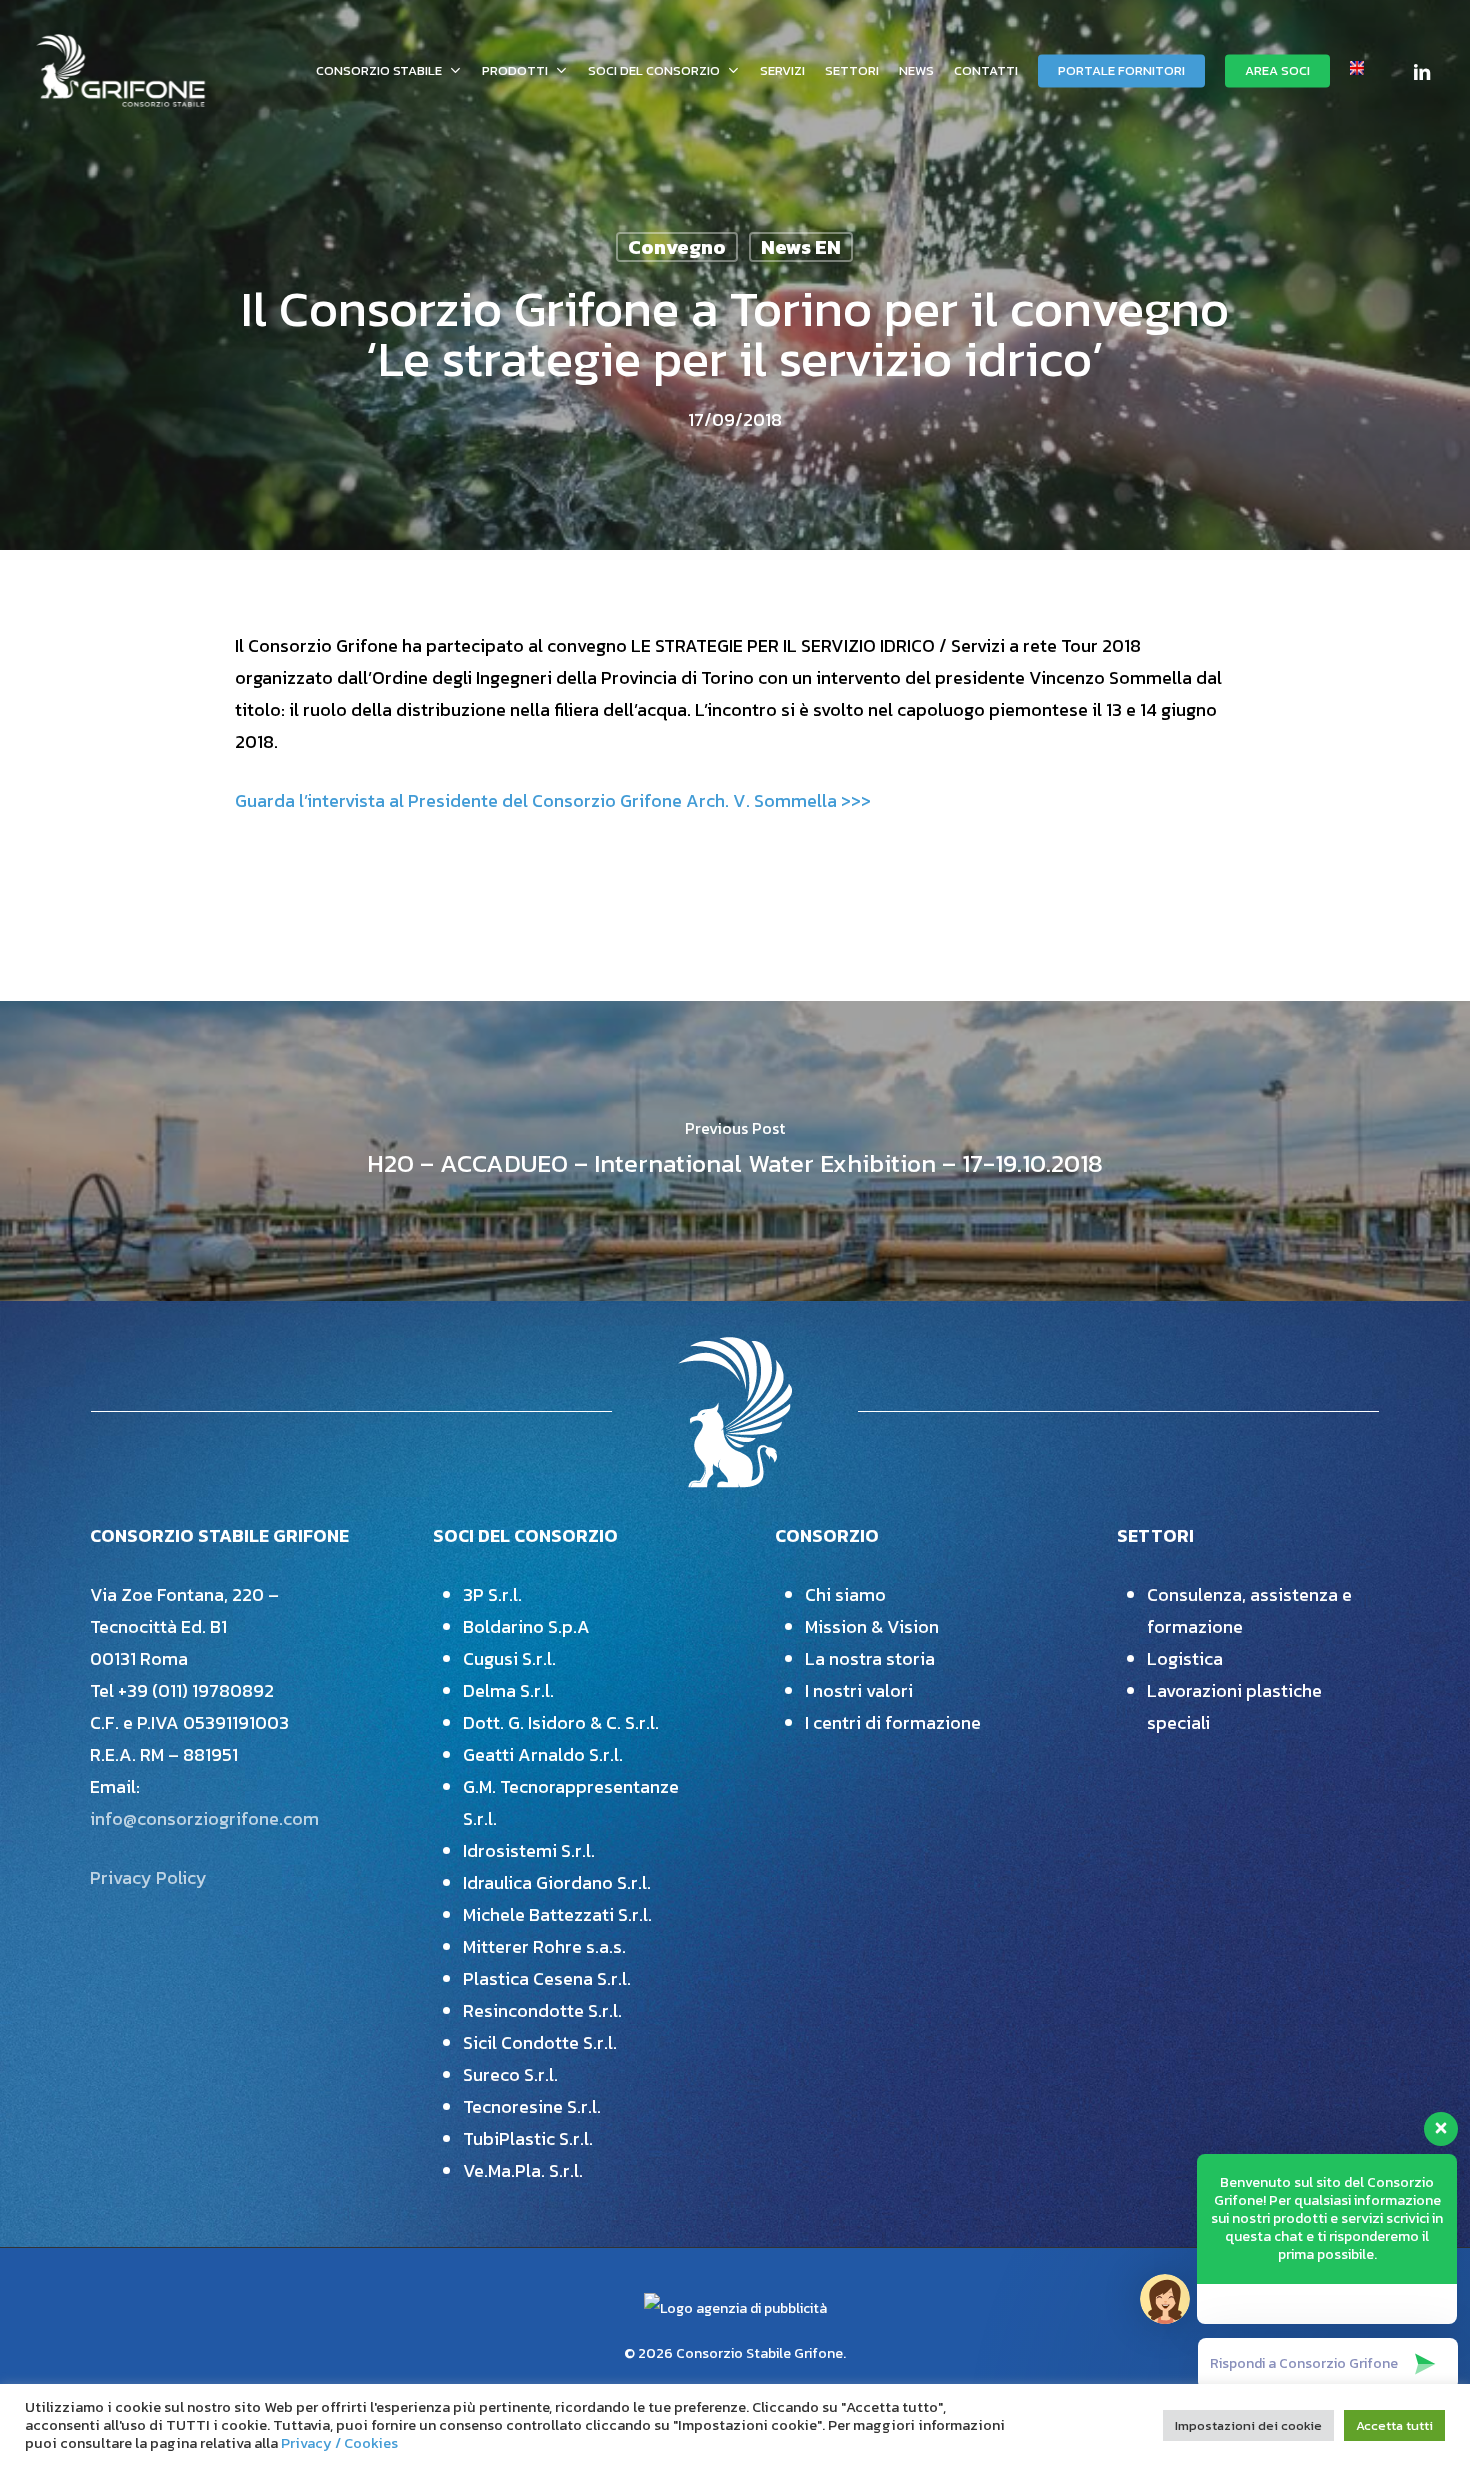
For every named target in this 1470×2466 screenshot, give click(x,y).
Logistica (1185, 1658)
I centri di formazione (893, 1722)
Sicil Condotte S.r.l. (540, 2042)
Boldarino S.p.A (526, 1626)
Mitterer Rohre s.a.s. (544, 1946)
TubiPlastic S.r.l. (528, 2138)
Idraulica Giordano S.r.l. (557, 1882)
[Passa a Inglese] (1357, 70)
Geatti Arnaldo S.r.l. (543, 1754)
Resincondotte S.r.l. (542, 2010)
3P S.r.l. (492, 1594)
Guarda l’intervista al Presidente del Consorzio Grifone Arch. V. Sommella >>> (553, 800)
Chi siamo (845, 1594)
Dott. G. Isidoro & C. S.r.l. (561, 1722)
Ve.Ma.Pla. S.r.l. (523, 2170)
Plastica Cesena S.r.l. (547, 1978)
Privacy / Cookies (339, 2443)
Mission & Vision (872, 1626)
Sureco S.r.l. (510, 2074)
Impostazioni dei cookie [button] (1248, 2425)
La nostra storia (870, 1658)
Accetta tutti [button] (1394, 2425)
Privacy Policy (148, 1877)
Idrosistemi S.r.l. (529, 1850)
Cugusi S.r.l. (509, 1658)
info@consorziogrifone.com (204, 1818)
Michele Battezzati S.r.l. (557, 1914)
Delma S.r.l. (508, 1690)
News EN (801, 247)
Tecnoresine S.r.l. (532, 2106)
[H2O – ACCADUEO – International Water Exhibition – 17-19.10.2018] (735, 1151)
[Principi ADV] (735, 2316)
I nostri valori (859, 1690)
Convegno (677, 247)
